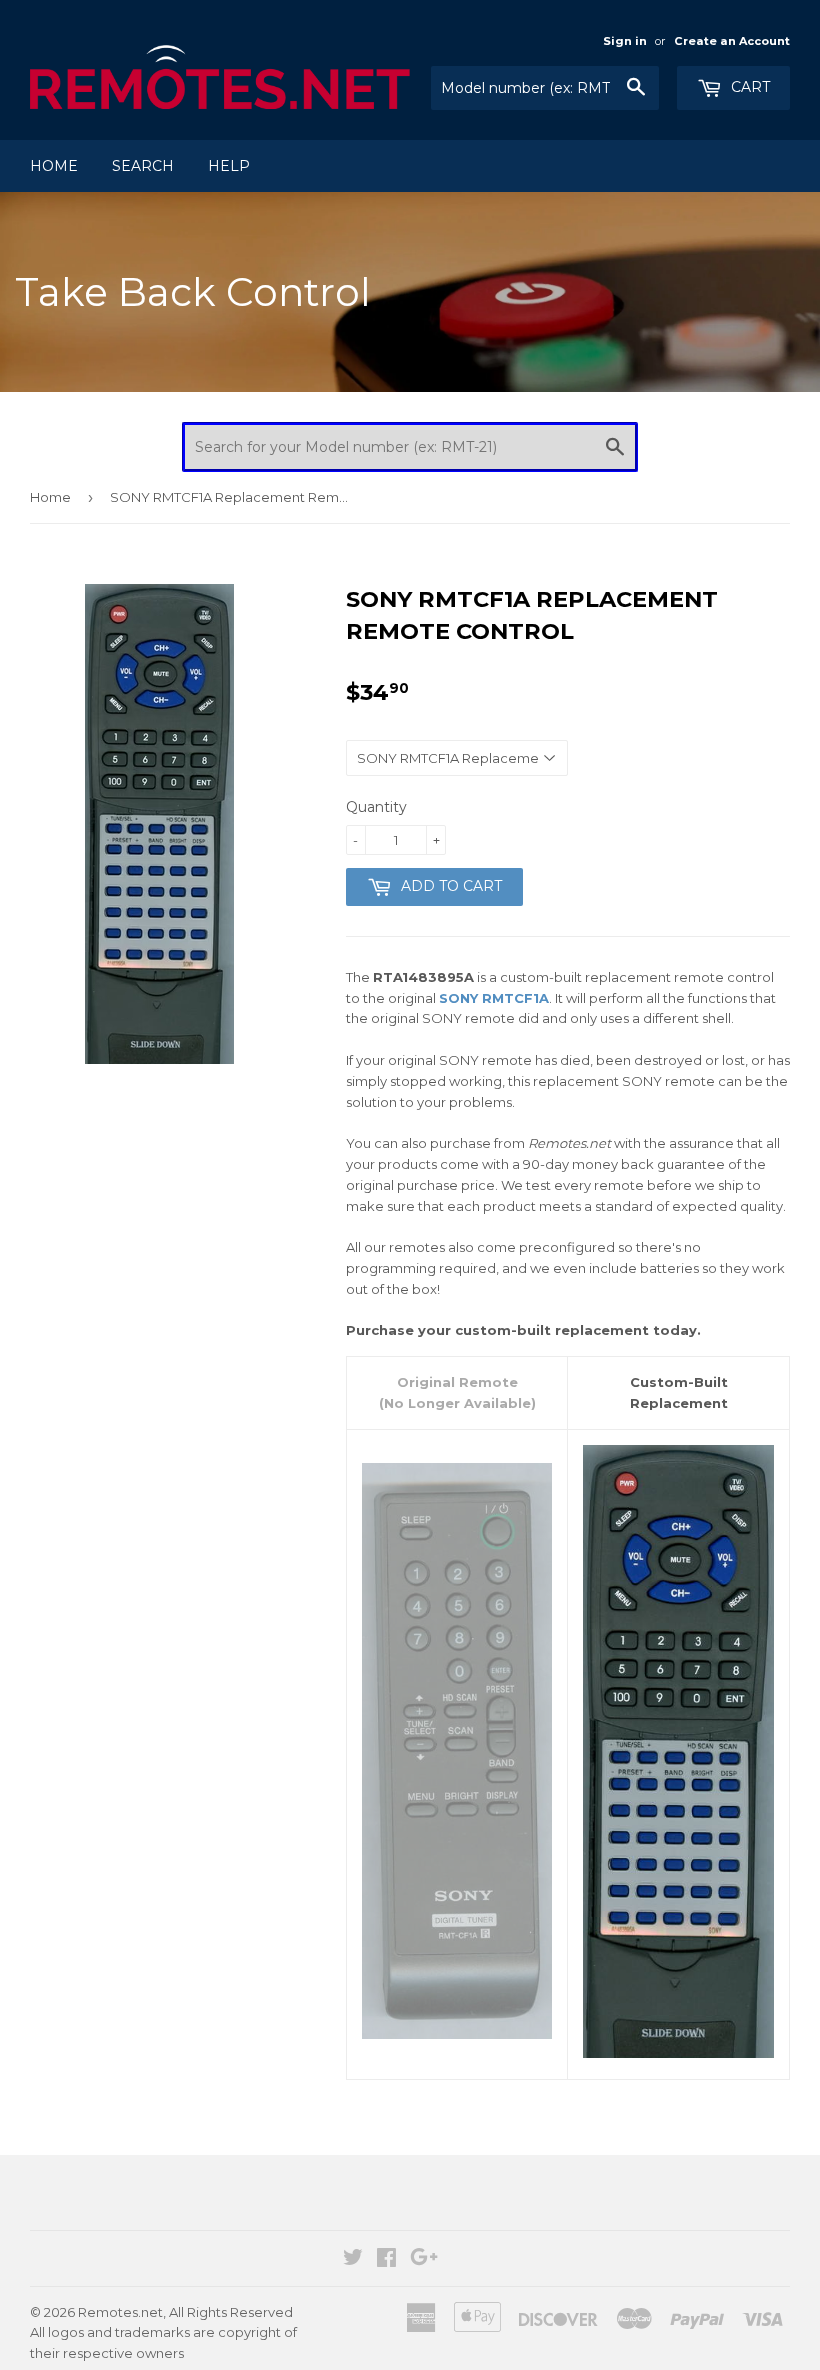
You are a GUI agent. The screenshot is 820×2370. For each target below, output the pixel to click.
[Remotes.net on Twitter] (353, 2260)
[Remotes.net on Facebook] (386, 2260)
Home (54, 166)
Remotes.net (120, 2312)
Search (143, 166)
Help (229, 166)
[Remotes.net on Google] (424, 2260)
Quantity (376, 807)
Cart (748, 87)
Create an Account (732, 41)
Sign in (625, 41)
